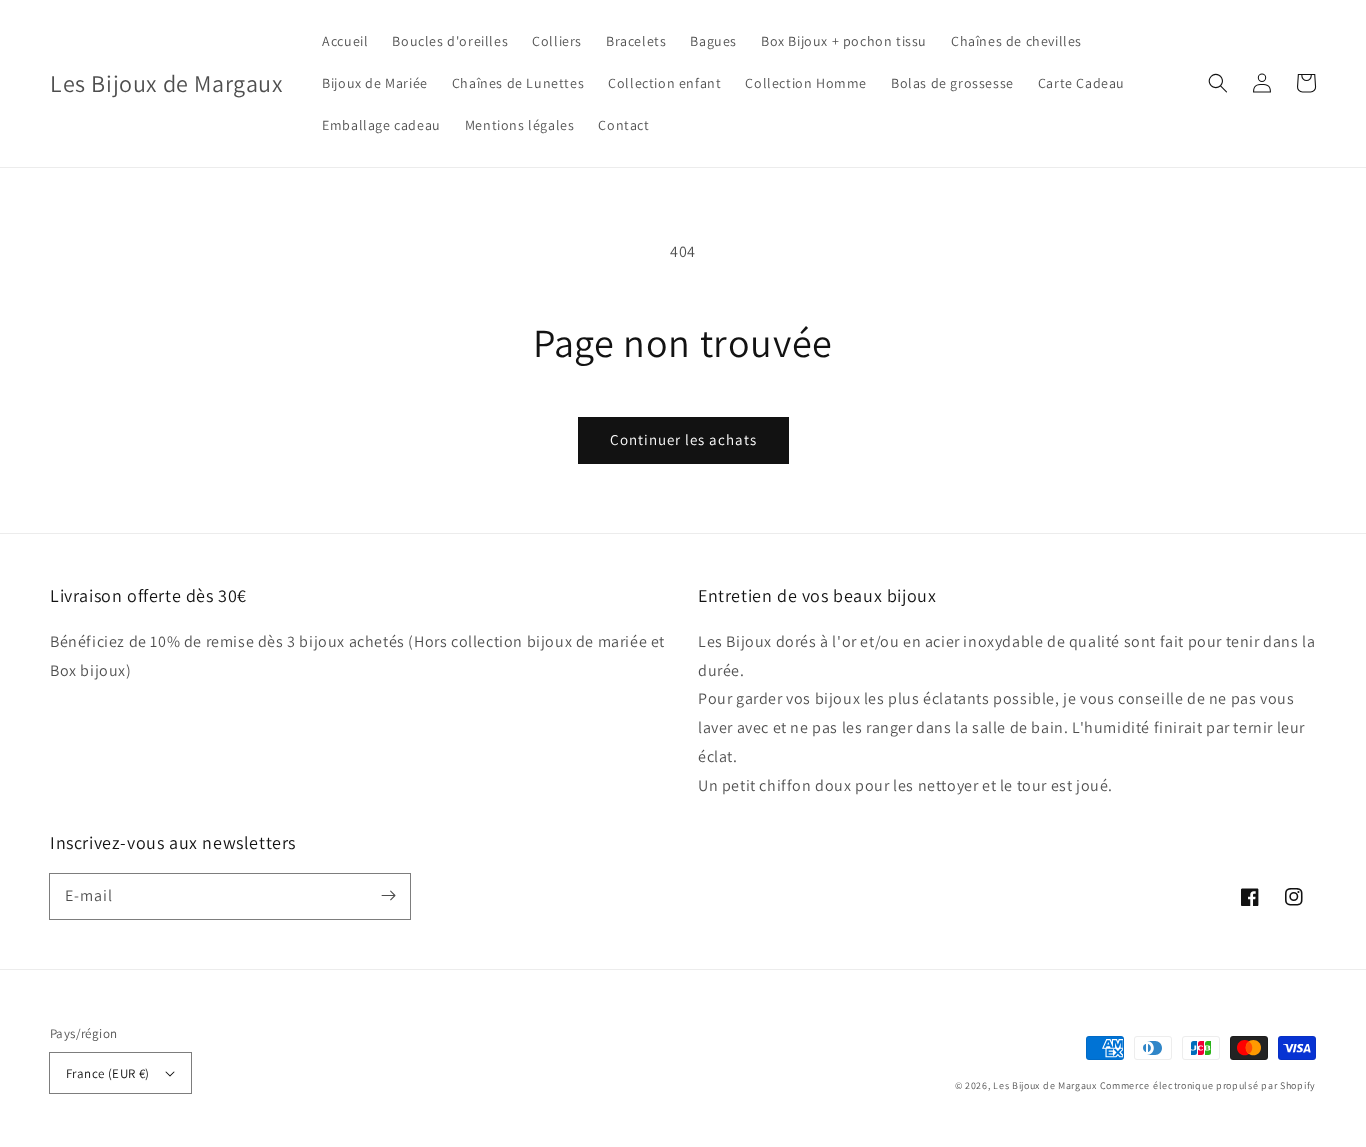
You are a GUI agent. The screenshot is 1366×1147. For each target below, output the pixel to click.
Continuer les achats (683, 439)
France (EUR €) (108, 1073)
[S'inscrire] (388, 896)
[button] (1218, 83)
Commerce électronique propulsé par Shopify (1208, 1085)
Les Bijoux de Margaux (1046, 1085)
